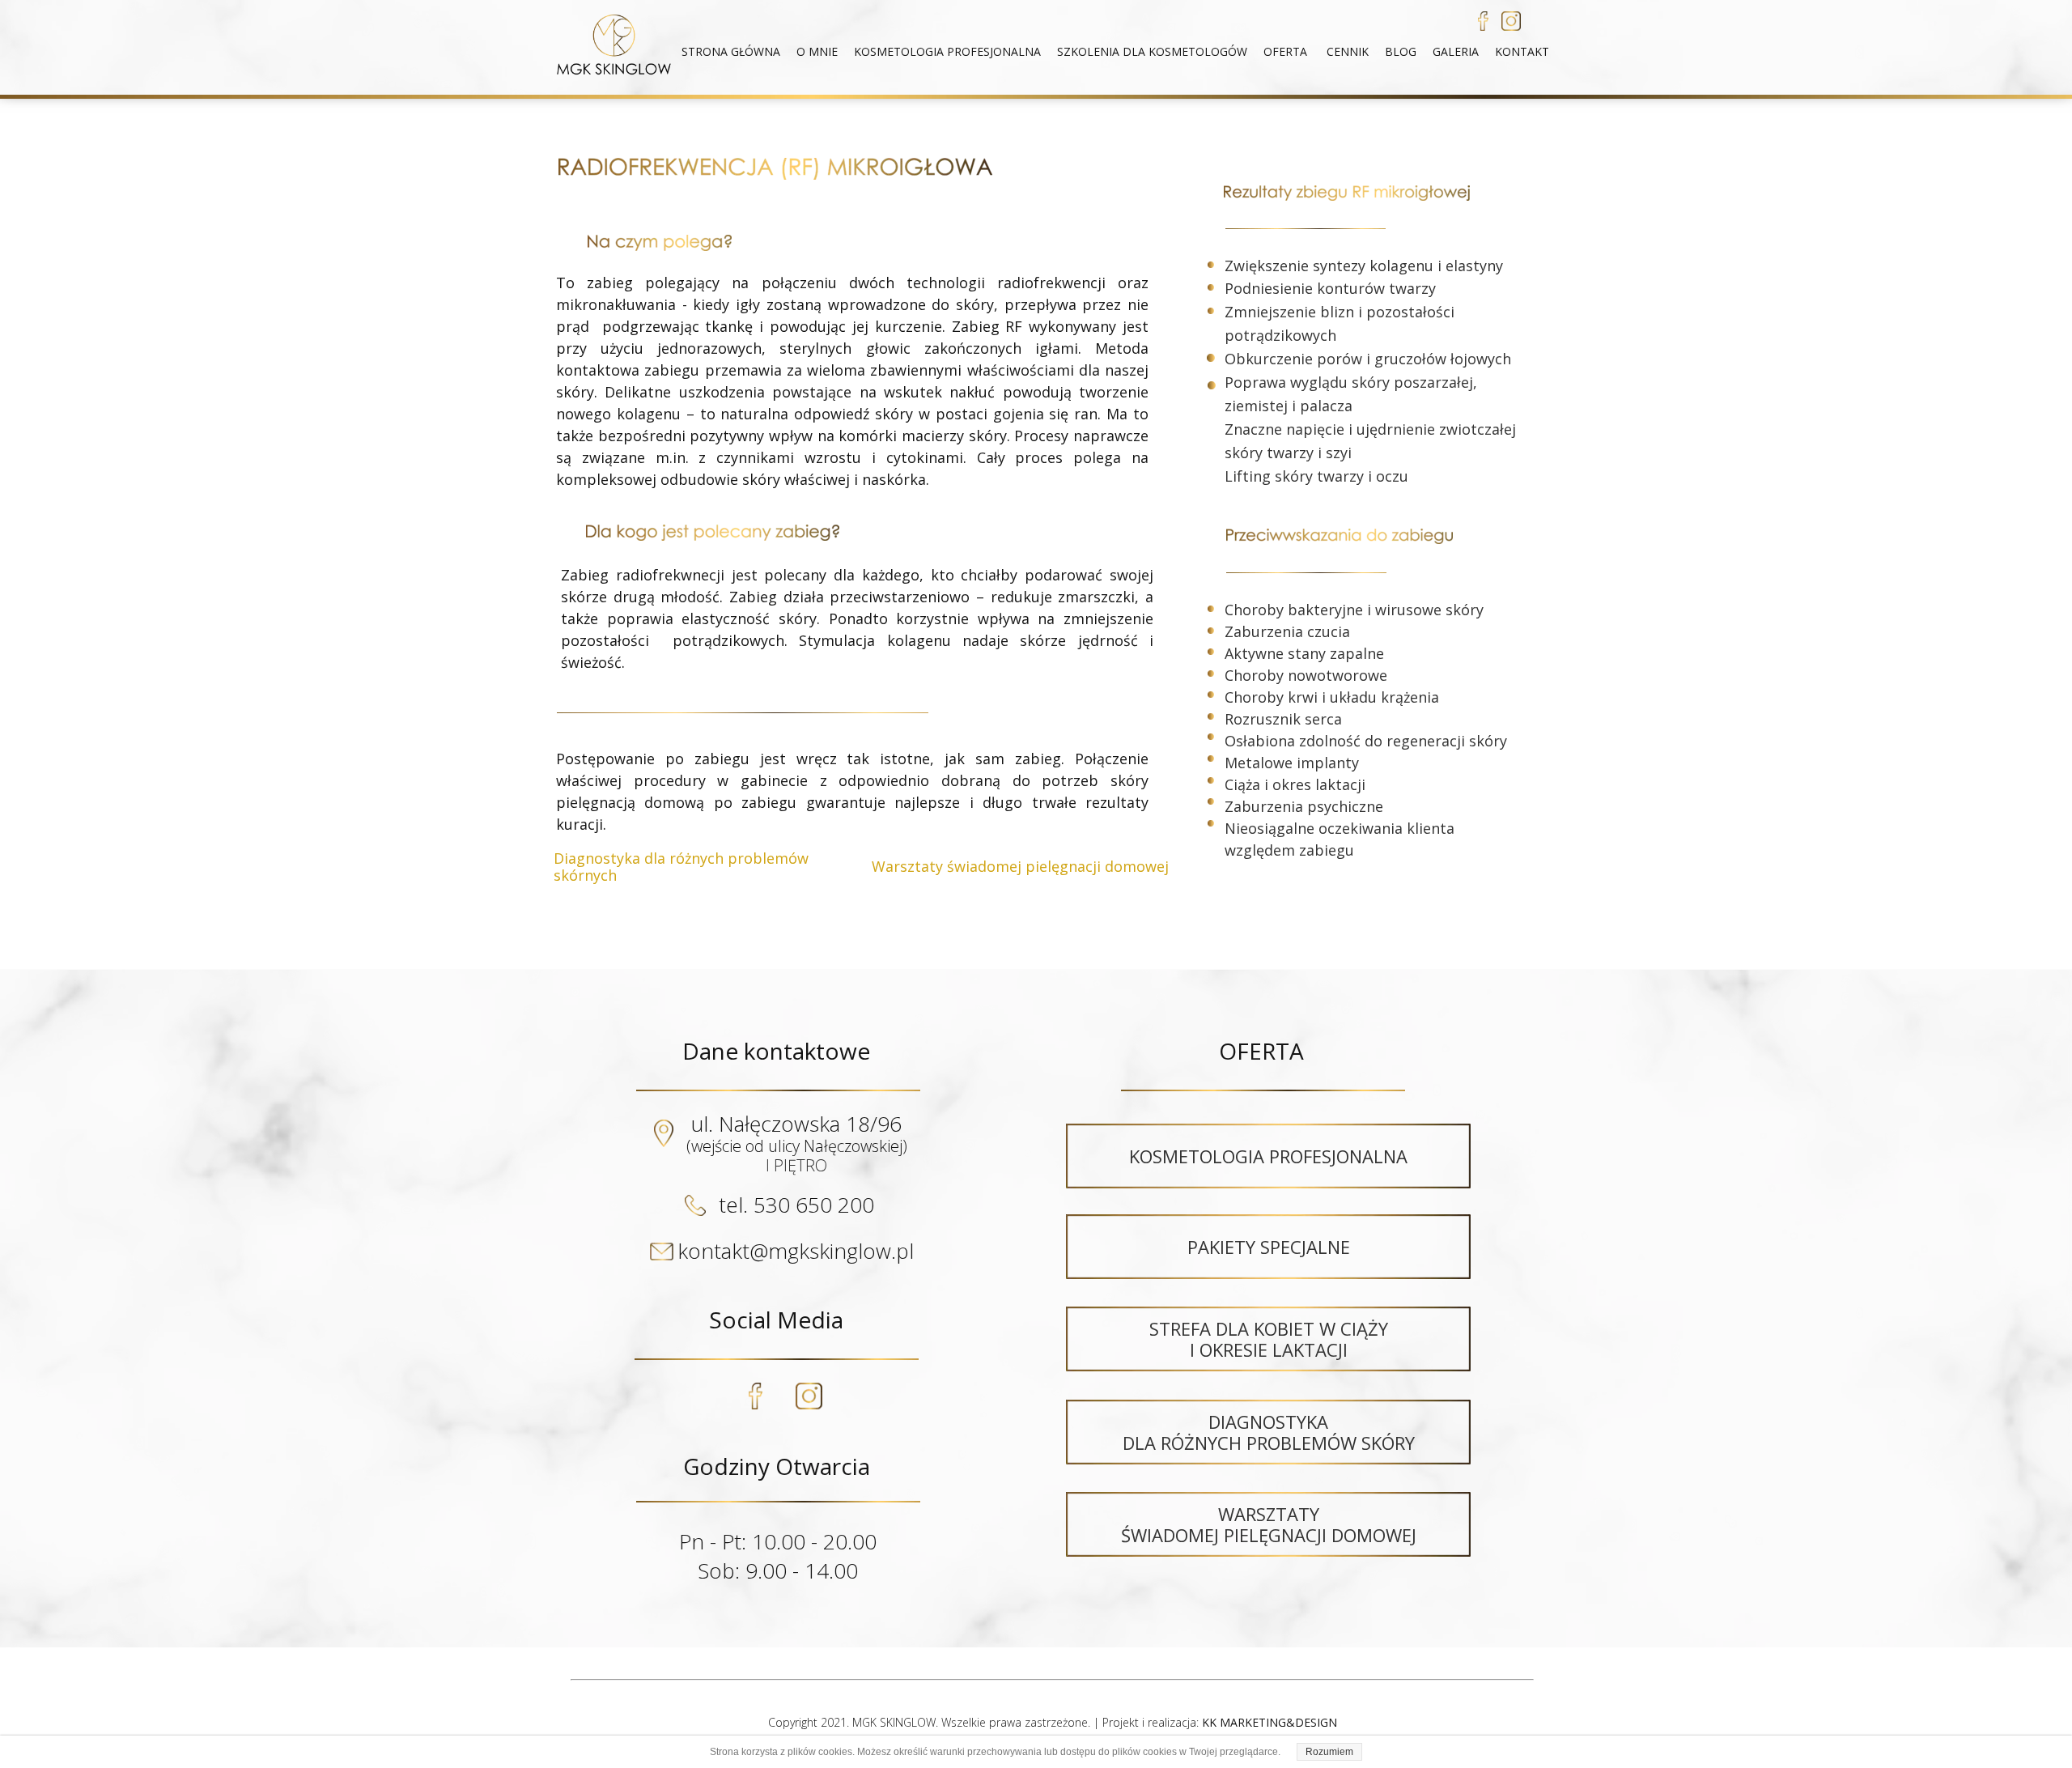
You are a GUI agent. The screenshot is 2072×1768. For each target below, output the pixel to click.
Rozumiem (1329, 1752)
